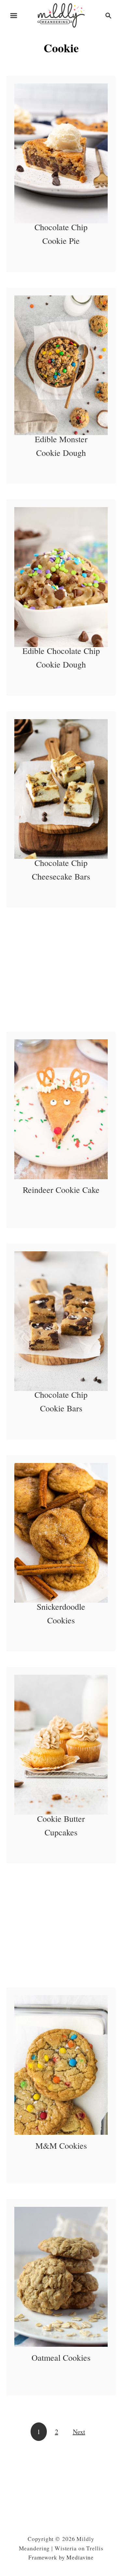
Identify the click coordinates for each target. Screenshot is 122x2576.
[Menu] (14, 16)
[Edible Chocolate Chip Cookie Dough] (61, 577)
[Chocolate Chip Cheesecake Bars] (61, 789)
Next (79, 2432)
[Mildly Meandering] (61, 14)
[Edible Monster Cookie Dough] (61, 365)
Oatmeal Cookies (61, 2357)
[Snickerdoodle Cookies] (61, 1533)
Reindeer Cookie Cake (61, 1190)
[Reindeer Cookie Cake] (61, 1109)
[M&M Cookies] (61, 2065)
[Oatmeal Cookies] (61, 2277)
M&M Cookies (61, 2145)
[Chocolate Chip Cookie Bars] (61, 1321)
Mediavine (80, 2557)
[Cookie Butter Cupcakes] (61, 1745)
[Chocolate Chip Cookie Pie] (61, 153)
